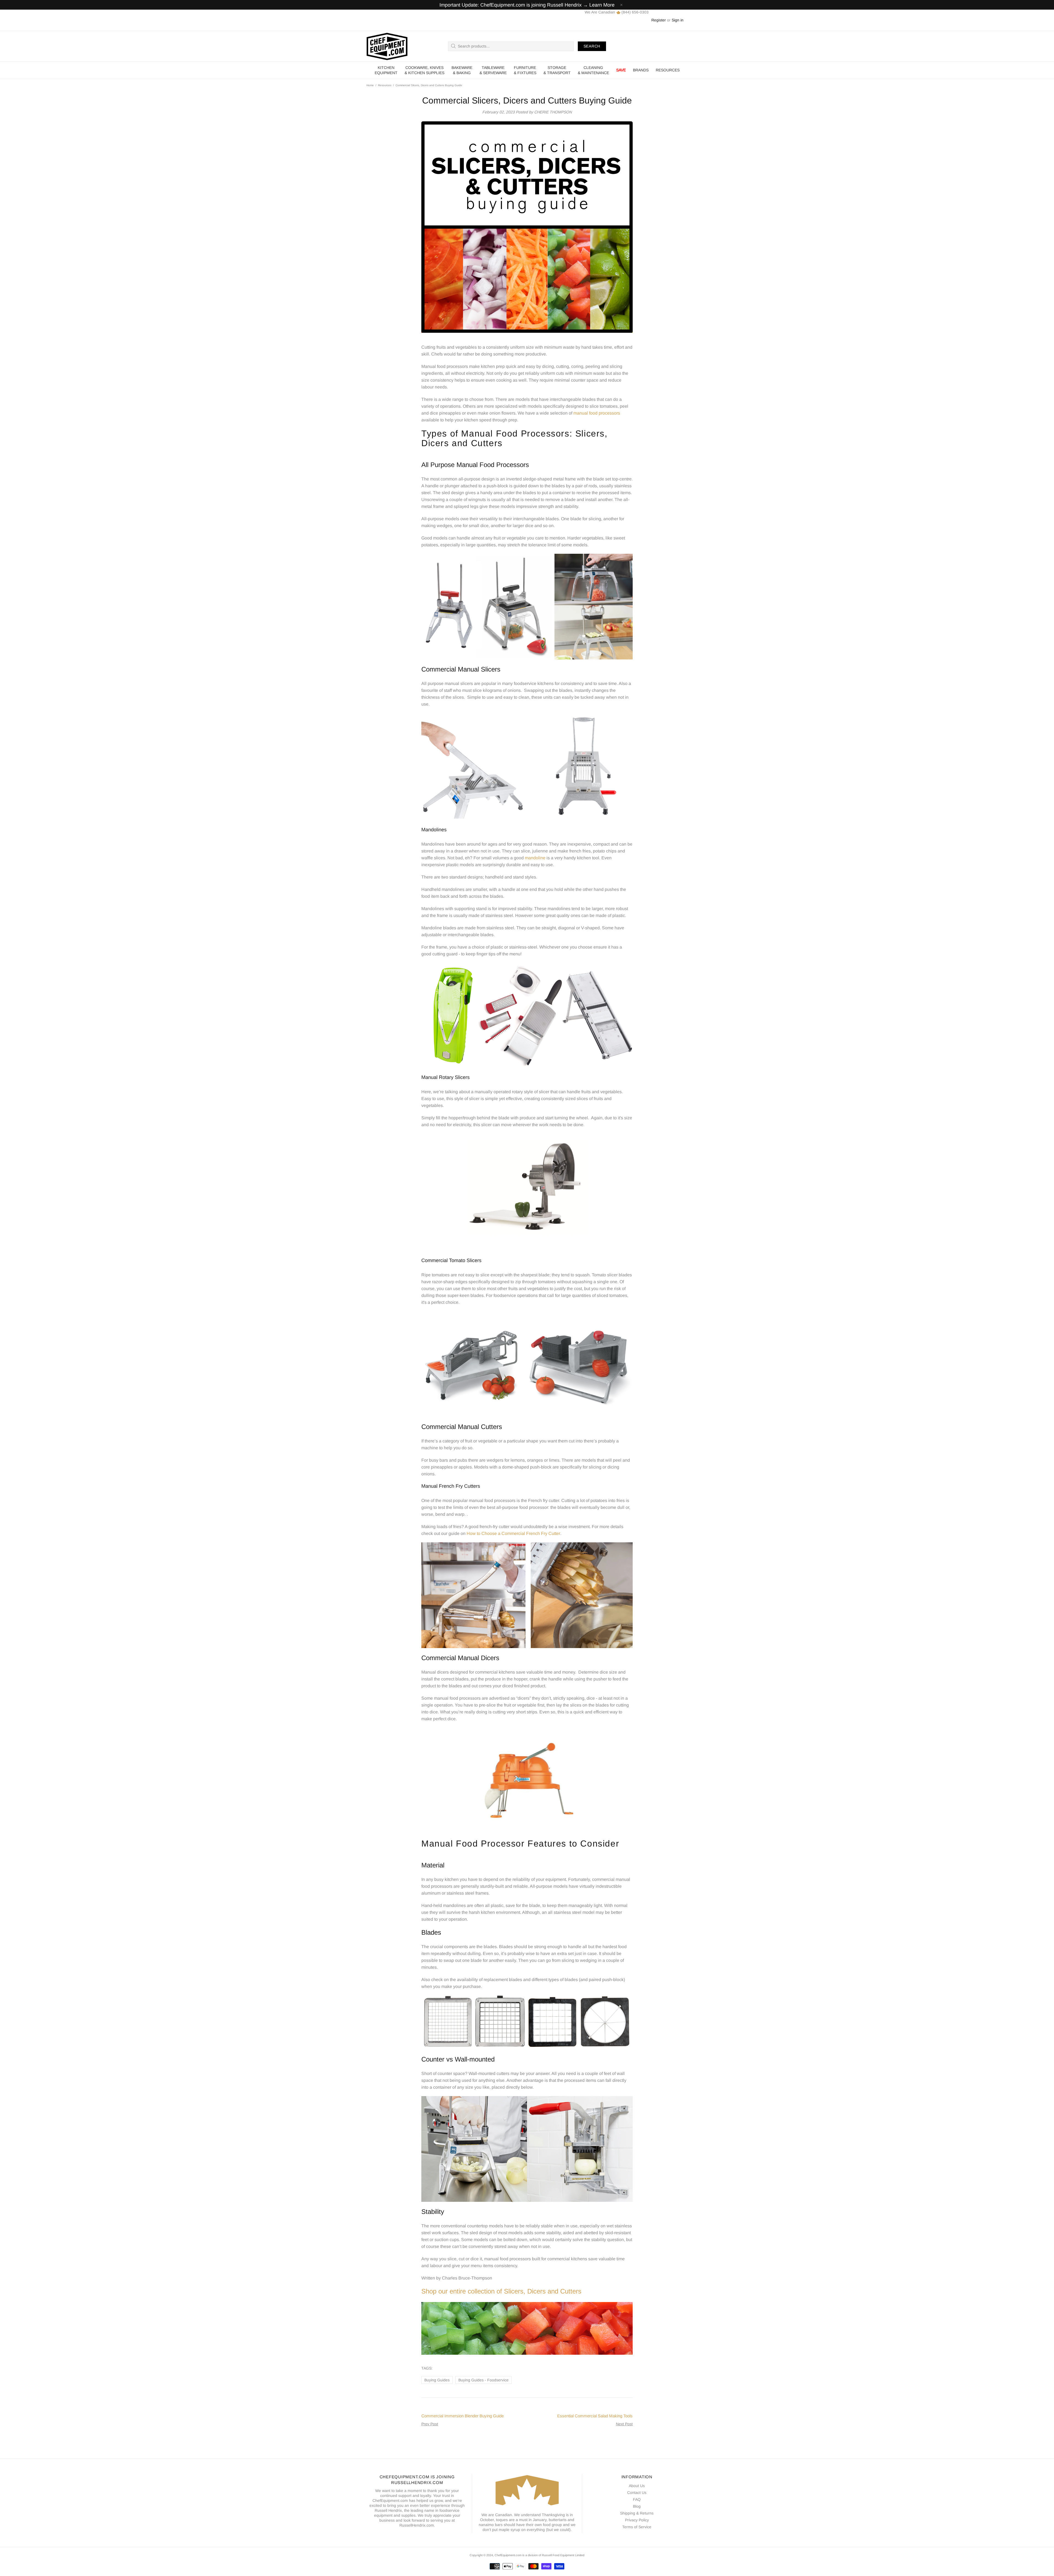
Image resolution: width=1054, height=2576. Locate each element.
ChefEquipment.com (387, 46)
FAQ (637, 2499)
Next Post (624, 2424)
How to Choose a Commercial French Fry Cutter (513, 1533)
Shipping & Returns (637, 2513)
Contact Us (637, 2493)
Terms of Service (637, 2527)
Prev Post (430, 2424)
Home (370, 85)
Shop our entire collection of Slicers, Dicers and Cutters (501, 2291)
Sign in (678, 20)
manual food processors (597, 413)
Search (592, 46)
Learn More (602, 5)
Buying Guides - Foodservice (483, 2380)
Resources (385, 85)
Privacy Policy (637, 2520)
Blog (637, 2506)
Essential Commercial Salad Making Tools (595, 2416)
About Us (637, 2486)
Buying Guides (437, 2380)
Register (659, 20)
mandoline (535, 858)
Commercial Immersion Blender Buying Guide (462, 2416)
